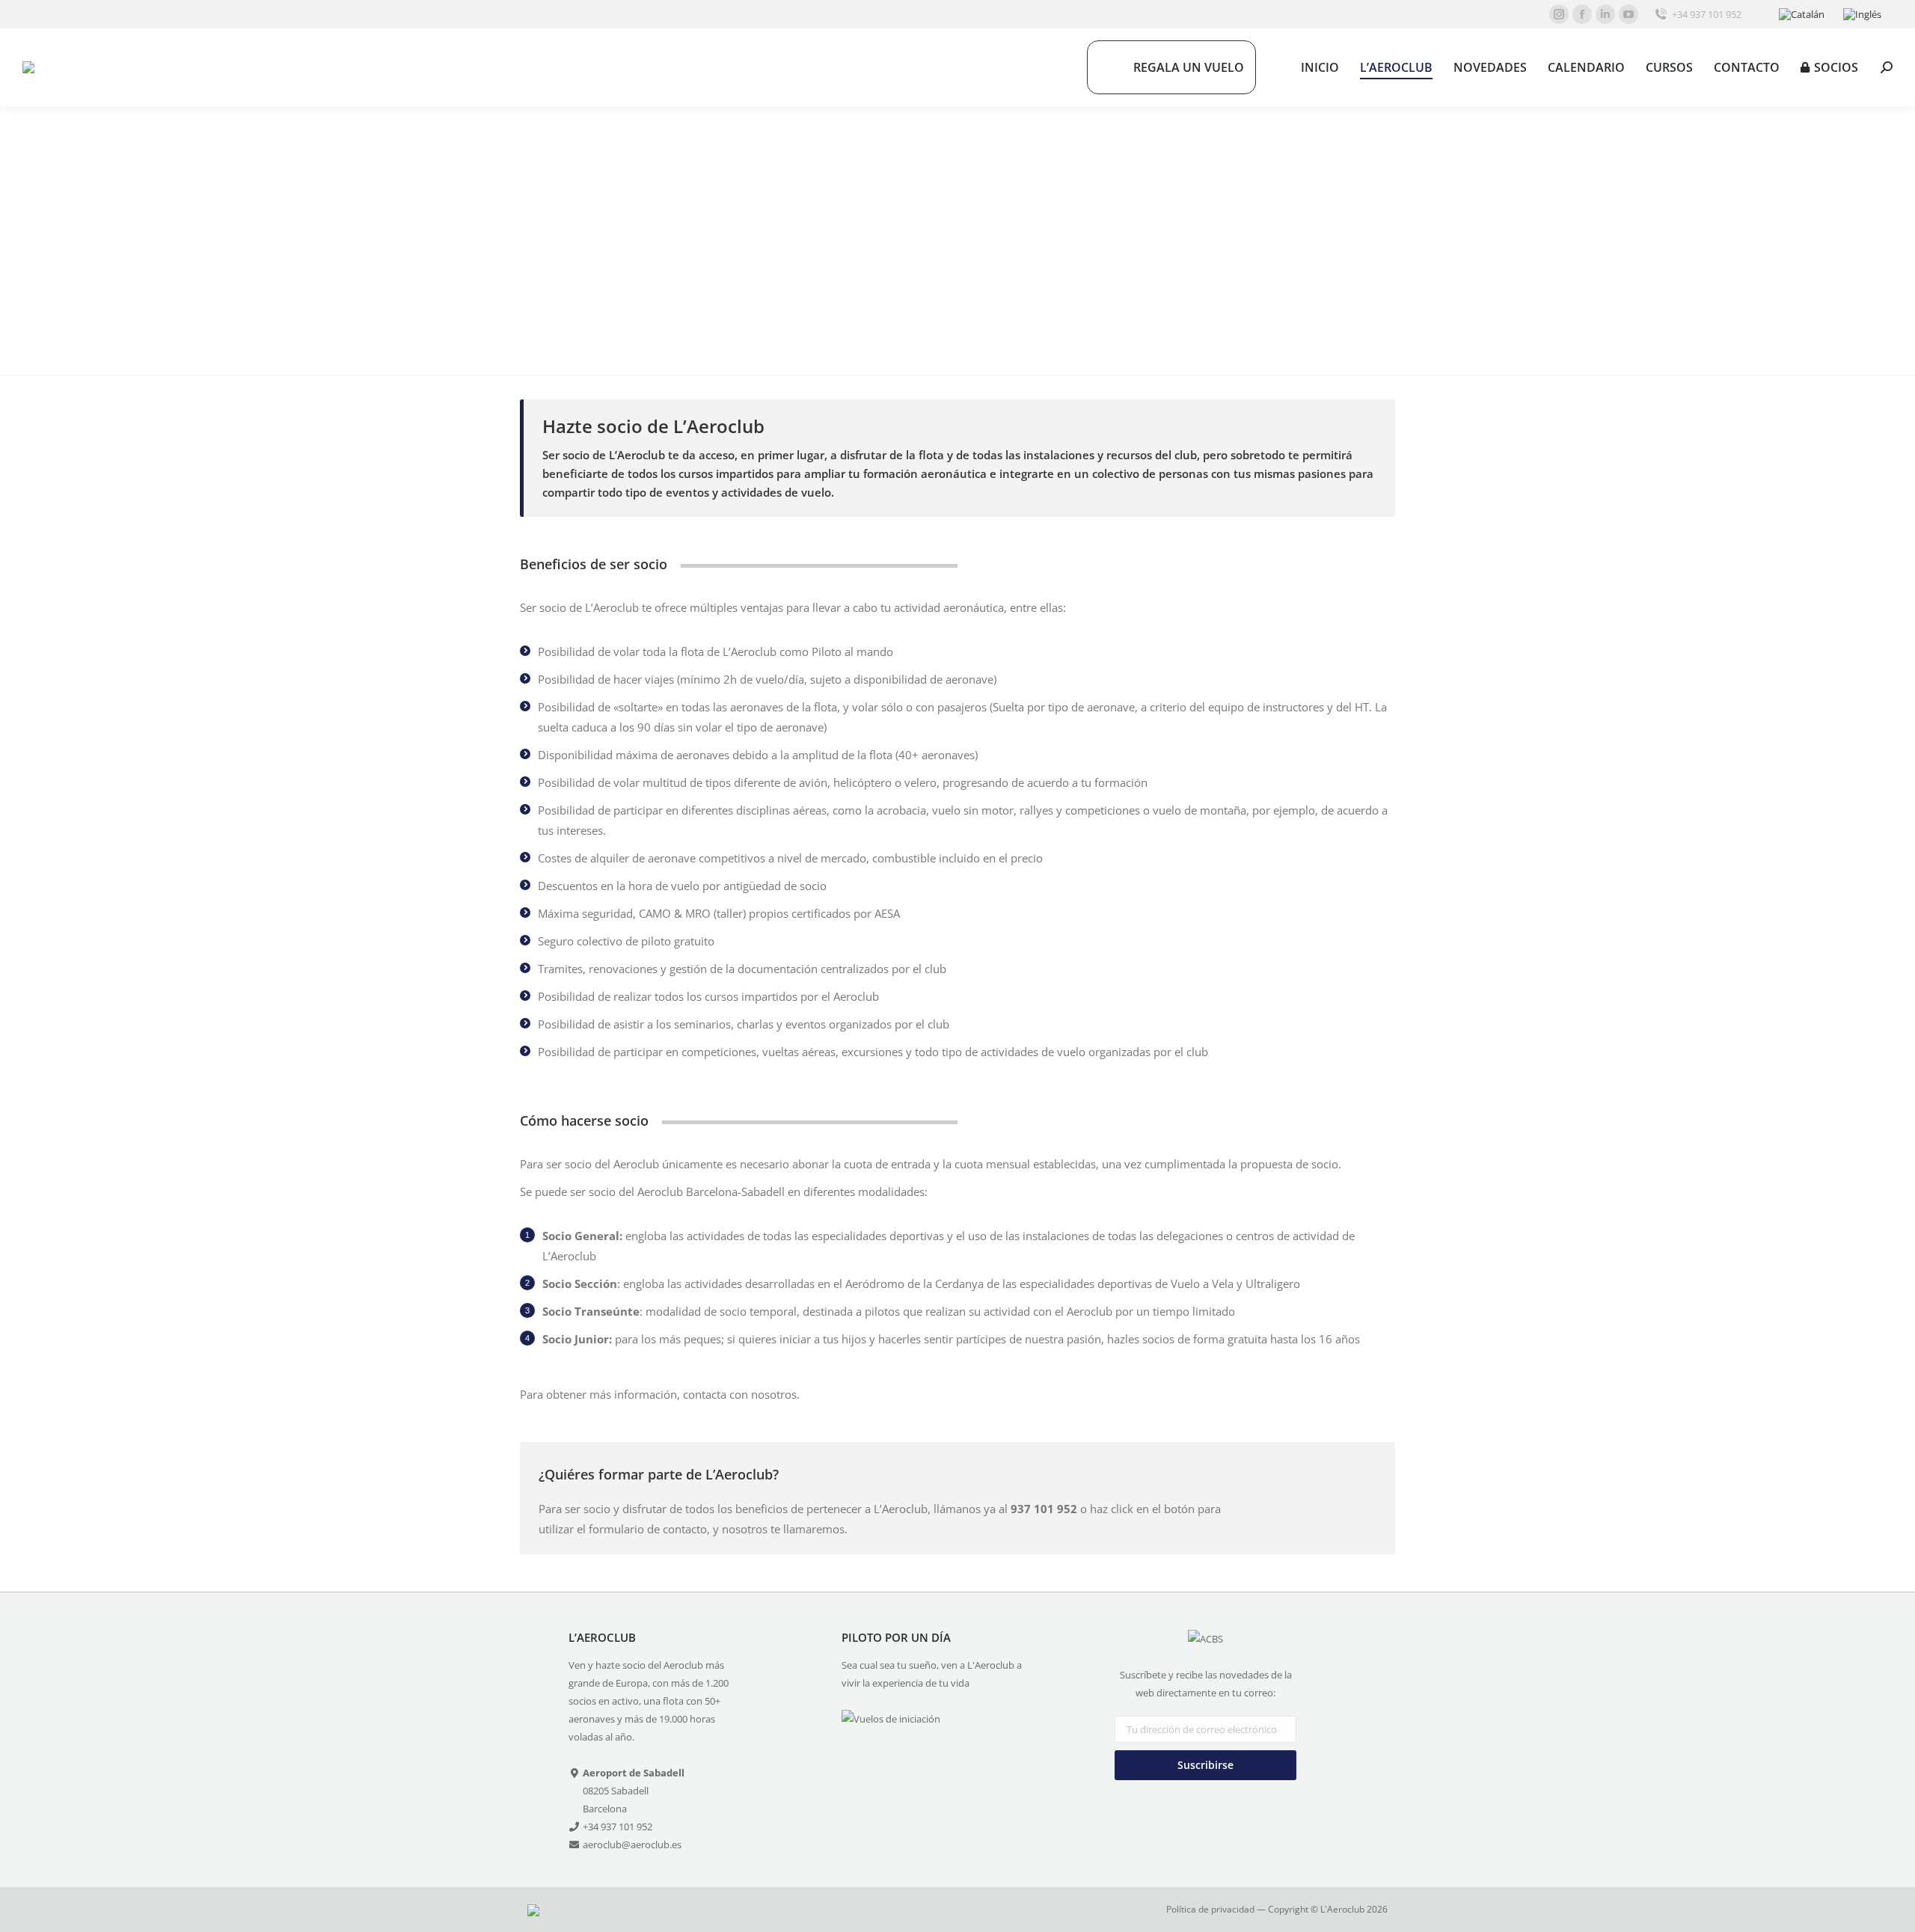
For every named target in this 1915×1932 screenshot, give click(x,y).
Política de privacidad (1210, 1909)
